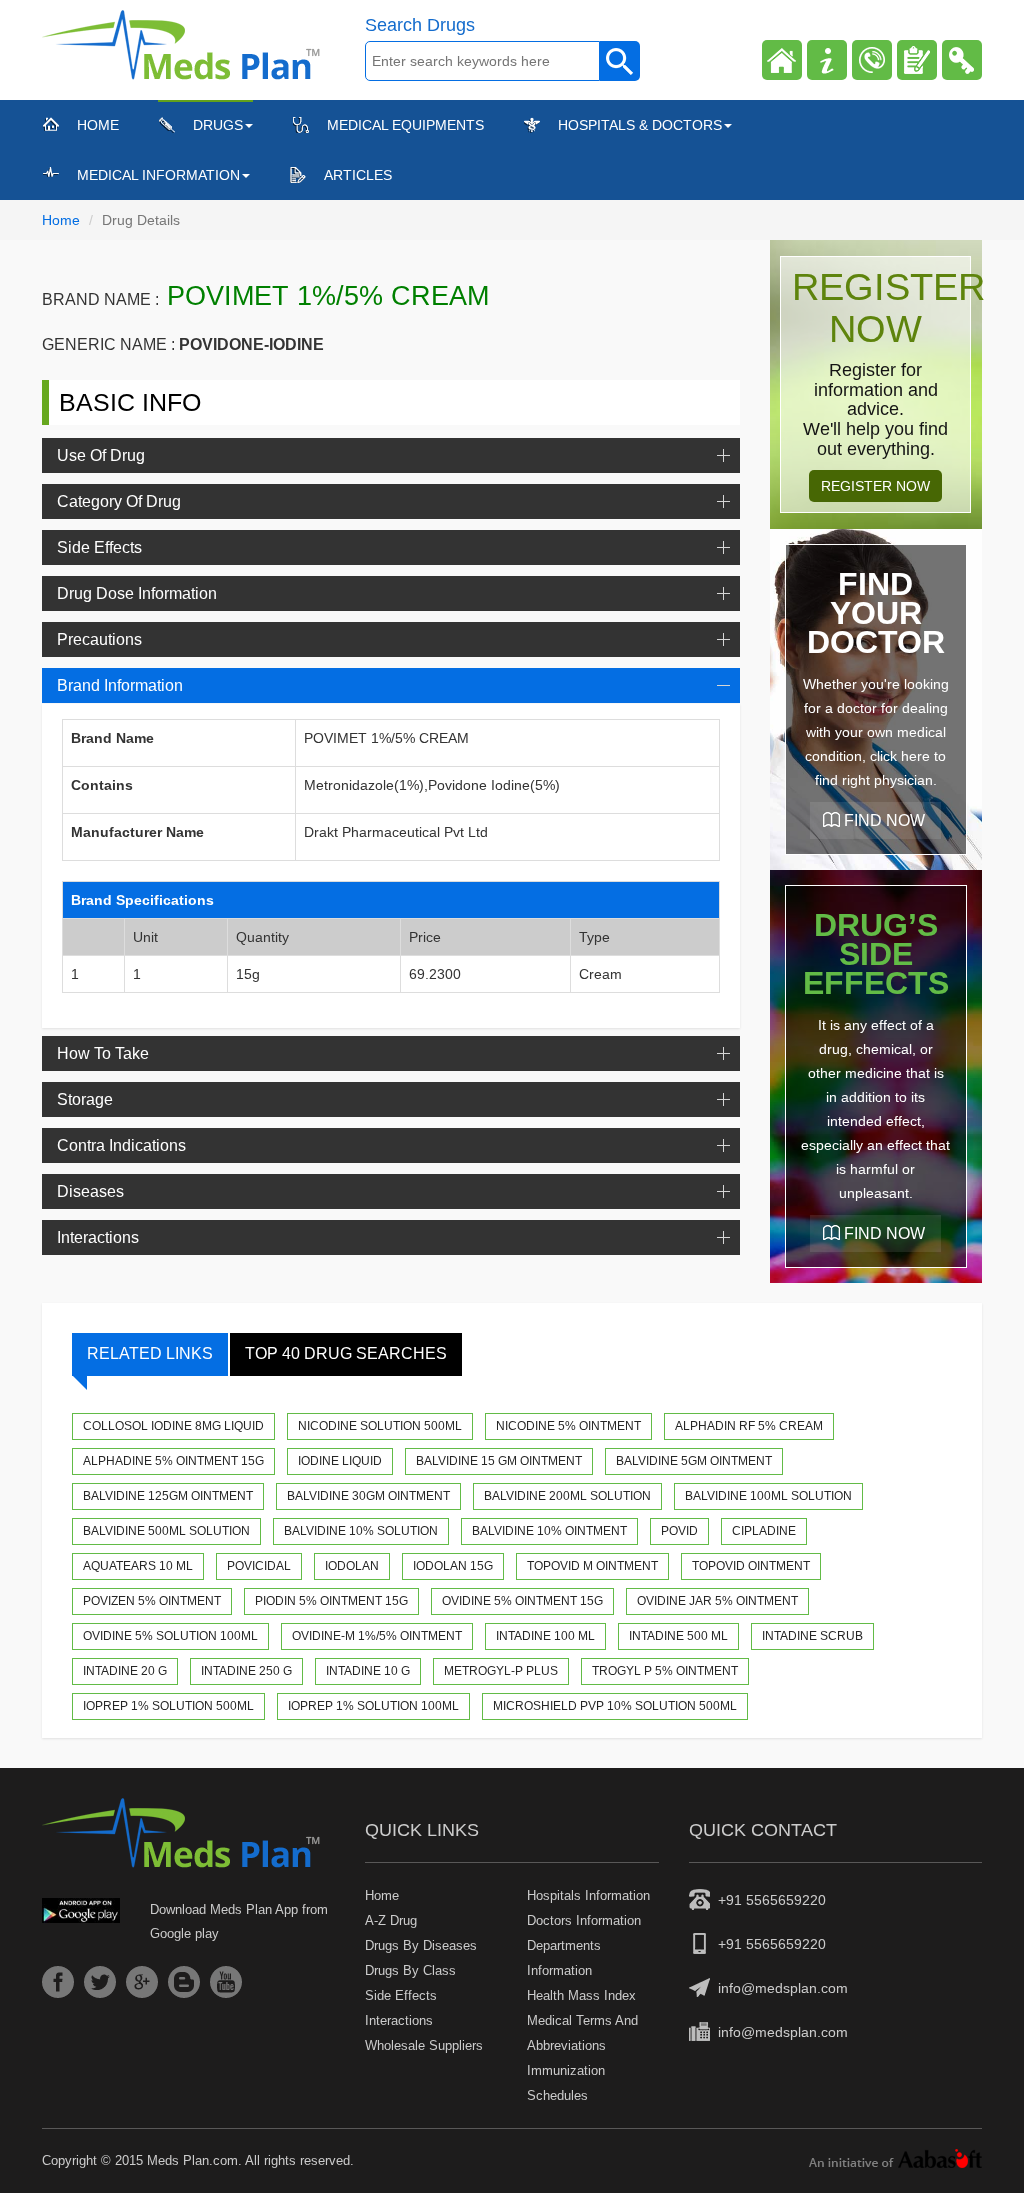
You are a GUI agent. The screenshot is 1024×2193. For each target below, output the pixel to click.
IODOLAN (352, 1566)
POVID (679, 1531)
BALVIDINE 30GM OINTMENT (368, 1496)
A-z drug (391, 1920)
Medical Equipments (405, 125)
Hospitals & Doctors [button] (640, 125)
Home (98, 124)
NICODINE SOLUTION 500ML (380, 1426)
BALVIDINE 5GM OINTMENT (694, 1461)
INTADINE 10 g (368, 1671)
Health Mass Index (581, 1995)
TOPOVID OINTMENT (751, 1566)
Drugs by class (410, 1970)
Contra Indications (121, 1145)
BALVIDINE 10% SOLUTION (361, 1531)
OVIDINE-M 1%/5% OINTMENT (377, 1636)
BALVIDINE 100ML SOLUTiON (768, 1496)
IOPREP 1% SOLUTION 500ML (168, 1706)
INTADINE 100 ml (545, 1636)
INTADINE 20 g (125, 1671)
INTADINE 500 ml (678, 1636)
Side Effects (99, 547)
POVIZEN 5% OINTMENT (152, 1601)
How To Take (103, 1053)
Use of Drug (101, 455)
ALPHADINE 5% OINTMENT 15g (173, 1461)
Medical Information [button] (158, 175)
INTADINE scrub (812, 1636)
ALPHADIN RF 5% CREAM (749, 1426)
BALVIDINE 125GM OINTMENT (168, 1496)
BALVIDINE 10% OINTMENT (549, 1531)
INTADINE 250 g (246, 1671)
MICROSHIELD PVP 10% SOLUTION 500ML (615, 1706)
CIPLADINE (764, 1531)
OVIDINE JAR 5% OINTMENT (717, 1601)
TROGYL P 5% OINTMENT (665, 1671)
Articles (358, 175)
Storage (85, 1099)
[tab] (391, 455)
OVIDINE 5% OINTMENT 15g (522, 1601)
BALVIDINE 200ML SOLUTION (567, 1496)
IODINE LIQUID (340, 1461)
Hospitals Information (588, 1895)
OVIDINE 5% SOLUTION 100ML (170, 1636)
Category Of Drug (119, 501)
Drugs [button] (218, 125)
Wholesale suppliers (424, 2045)
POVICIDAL (259, 1566)
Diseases (90, 1191)
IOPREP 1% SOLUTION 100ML (373, 1706)
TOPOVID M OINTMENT (592, 1566)
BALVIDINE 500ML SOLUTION (166, 1531)
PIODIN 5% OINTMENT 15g (331, 1601)
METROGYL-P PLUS (501, 1671)
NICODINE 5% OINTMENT (568, 1426)
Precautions (99, 639)
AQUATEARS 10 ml (138, 1566)
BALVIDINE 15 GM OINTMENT (499, 1461)
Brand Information (120, 685)
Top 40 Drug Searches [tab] (346, 1353)
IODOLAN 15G (453, 1566)
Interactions (98, 1237)
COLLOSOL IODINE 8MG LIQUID (173, 1426)
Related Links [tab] (150, 1353)
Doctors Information (584, 1920)
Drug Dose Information (137, 593)
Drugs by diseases (421, 1945)
